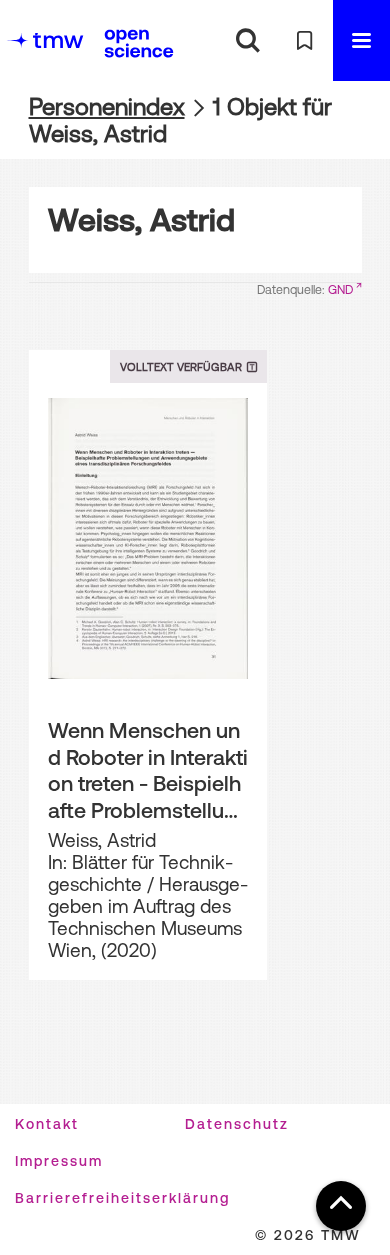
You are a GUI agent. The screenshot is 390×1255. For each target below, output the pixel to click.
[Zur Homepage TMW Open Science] (139, 43)
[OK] (247, 40)
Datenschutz (237, 1124)
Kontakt (47, 1124)
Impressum (59, 1161)
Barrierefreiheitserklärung (122, 1198)
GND (340, 290)
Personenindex (107, 106)
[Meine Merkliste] (304, 40)
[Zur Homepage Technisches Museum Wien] (45, 40)
